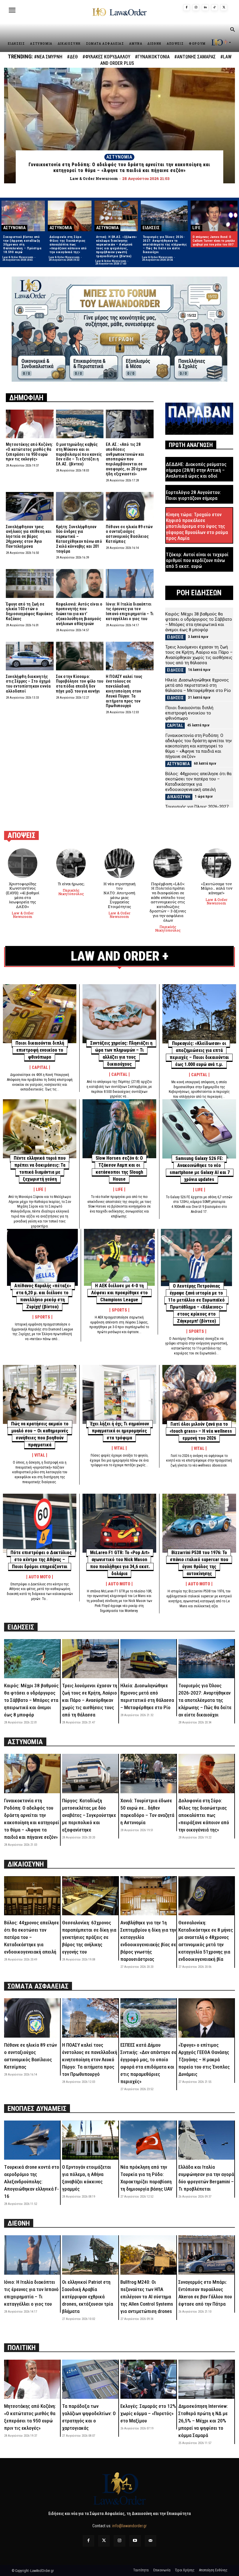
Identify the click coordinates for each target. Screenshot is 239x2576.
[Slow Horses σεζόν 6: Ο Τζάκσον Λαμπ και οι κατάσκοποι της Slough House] (119, 1129)
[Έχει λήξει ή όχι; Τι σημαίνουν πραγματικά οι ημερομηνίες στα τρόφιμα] (119, 1394)
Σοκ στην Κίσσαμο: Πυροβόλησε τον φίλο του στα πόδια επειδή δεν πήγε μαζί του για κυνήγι (80, 684)
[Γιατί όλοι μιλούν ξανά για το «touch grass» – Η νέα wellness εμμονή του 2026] (199, 1395)
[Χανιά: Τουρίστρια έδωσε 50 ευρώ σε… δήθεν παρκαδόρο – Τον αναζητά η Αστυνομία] (148, 1774)
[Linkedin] (205, 8)
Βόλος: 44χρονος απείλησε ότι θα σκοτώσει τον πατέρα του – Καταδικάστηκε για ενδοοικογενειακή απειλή (198, 782)
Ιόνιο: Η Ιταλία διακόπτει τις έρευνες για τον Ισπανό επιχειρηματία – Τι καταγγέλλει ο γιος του (130, 611)
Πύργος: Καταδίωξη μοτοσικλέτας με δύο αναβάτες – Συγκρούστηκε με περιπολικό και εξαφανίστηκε (89, 1815)
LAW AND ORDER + (120, 956)
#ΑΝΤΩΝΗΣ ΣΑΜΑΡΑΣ (195, 57)
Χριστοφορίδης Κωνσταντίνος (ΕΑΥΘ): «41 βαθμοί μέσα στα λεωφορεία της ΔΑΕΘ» (23, 895)
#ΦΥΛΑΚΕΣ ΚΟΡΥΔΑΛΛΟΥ (106, 57)
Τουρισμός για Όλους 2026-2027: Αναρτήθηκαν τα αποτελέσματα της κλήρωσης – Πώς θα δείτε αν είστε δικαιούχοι (165, 245)
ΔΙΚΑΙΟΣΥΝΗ (179, 797)
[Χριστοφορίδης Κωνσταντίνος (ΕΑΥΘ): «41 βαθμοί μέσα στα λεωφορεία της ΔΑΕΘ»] (23, 863)
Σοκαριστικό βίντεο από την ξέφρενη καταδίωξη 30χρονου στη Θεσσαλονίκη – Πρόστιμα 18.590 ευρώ (22, 245)
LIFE (196, 228)
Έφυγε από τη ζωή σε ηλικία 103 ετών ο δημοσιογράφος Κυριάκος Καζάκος (29, 611)
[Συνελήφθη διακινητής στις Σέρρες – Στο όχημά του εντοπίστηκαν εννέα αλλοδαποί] (30, 656)
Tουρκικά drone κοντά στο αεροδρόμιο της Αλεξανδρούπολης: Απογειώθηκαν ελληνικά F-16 (32, 2182)
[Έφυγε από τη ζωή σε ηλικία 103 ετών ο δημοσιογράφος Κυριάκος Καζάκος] (30, 583)
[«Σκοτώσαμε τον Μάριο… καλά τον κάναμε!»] (216, 863)
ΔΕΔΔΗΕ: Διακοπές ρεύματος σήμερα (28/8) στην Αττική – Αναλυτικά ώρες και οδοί (196, 470)
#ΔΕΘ (72, 57)
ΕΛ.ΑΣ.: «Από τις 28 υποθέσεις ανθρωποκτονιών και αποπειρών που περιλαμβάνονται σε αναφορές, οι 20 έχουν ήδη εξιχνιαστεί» (126, 459)
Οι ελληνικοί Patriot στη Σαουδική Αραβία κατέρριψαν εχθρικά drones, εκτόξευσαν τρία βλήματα (88, 2297)
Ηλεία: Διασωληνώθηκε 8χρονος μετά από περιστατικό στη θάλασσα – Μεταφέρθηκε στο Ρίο (198, 685)
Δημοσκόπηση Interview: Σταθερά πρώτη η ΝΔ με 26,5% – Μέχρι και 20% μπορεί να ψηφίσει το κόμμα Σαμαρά (203, 2421)
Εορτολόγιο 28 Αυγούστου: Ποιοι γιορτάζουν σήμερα (193, 495)
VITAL (40, 1455)
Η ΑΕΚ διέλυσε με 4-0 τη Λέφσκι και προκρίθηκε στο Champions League (119, 1293)
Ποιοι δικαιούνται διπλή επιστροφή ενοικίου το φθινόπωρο (189, 713)
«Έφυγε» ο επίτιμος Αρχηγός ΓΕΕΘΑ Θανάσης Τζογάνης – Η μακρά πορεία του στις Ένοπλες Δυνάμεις (204, 2060)
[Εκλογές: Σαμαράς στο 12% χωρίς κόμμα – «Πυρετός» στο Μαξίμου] (148, 2379)
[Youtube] (135, 2541)
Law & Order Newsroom (18, 257)
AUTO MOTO (40, 1577)
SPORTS (42, 1317)
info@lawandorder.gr (129, 2526)
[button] (232, 30)
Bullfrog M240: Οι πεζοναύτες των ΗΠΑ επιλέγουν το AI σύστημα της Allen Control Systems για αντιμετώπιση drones (147, 2297)
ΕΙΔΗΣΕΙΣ (151, 228)
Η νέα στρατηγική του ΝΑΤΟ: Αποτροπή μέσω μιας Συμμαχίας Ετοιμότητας (119, 895)
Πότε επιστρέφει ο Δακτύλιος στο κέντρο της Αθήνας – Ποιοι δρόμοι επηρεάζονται (41, 1560)
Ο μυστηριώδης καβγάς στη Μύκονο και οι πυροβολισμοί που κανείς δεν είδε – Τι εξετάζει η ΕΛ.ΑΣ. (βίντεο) (79, 454)
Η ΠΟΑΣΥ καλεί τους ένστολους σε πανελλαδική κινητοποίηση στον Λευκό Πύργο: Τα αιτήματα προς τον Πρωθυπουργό (124, 691)
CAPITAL (175, 726)
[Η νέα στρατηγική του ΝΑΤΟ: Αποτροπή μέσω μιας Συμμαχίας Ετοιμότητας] (119, 863)
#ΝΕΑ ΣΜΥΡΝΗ (48, 57)
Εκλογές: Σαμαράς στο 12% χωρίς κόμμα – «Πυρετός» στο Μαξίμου (148, 2413)
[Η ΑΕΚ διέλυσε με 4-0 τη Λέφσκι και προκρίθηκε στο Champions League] (119, 1257)
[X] (224, 8)
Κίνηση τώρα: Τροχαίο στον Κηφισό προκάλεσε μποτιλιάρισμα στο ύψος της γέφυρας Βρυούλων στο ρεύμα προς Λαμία (197, 526)
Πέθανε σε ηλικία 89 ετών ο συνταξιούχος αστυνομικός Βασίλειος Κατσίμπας (129, 534)
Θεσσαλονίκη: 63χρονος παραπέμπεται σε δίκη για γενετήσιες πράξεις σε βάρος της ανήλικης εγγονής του (89, 1937)
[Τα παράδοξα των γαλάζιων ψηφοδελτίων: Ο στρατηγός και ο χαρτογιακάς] (90, 2379)
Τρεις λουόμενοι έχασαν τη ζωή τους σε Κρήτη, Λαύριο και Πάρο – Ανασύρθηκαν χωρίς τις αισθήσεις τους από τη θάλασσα (199, 655)
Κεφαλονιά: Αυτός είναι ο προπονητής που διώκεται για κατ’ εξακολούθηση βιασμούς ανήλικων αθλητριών (79, 614)
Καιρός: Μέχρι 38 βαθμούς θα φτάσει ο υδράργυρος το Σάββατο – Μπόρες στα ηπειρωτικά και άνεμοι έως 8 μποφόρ (199, 622)
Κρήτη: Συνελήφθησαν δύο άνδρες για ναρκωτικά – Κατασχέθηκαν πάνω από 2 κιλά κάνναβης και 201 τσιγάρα (79, 539)
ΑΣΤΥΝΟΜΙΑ (119, 157)
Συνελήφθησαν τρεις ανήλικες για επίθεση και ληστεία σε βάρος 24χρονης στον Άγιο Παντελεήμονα (29, 536)
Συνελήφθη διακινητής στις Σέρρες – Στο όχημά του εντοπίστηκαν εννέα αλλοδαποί (28, 684)
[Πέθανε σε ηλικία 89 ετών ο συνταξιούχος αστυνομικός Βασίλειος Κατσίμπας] (130, 506)
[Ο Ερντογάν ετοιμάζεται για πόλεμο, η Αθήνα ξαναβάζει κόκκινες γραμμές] (90, 2140)
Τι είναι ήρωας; (71, 884)
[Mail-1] (151, 2541)
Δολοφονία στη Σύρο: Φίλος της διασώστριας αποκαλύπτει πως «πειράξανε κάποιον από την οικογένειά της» (68, 245)
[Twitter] (104, 2541)
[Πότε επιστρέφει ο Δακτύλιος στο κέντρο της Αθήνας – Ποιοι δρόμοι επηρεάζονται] (40, 1523)
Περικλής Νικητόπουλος (71, 892)
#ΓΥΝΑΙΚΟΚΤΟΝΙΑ (152, 57)
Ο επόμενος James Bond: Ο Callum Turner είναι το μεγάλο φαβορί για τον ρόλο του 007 (214, 241)
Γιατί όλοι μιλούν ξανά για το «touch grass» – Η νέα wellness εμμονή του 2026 (201, 1431)
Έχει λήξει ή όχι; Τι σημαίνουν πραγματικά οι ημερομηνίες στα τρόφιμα (119, 1431)
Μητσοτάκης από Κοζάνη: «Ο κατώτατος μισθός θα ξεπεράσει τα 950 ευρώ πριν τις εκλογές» (29, 452)
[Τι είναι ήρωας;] (71, 863)
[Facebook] (187, 8)
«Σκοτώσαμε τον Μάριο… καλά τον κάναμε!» (217, 888)
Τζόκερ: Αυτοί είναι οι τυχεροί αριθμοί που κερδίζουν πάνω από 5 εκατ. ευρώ (197, 560)
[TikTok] (215, 8)
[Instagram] (196, 8)
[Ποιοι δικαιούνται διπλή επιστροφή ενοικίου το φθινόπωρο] (40, 1014)
